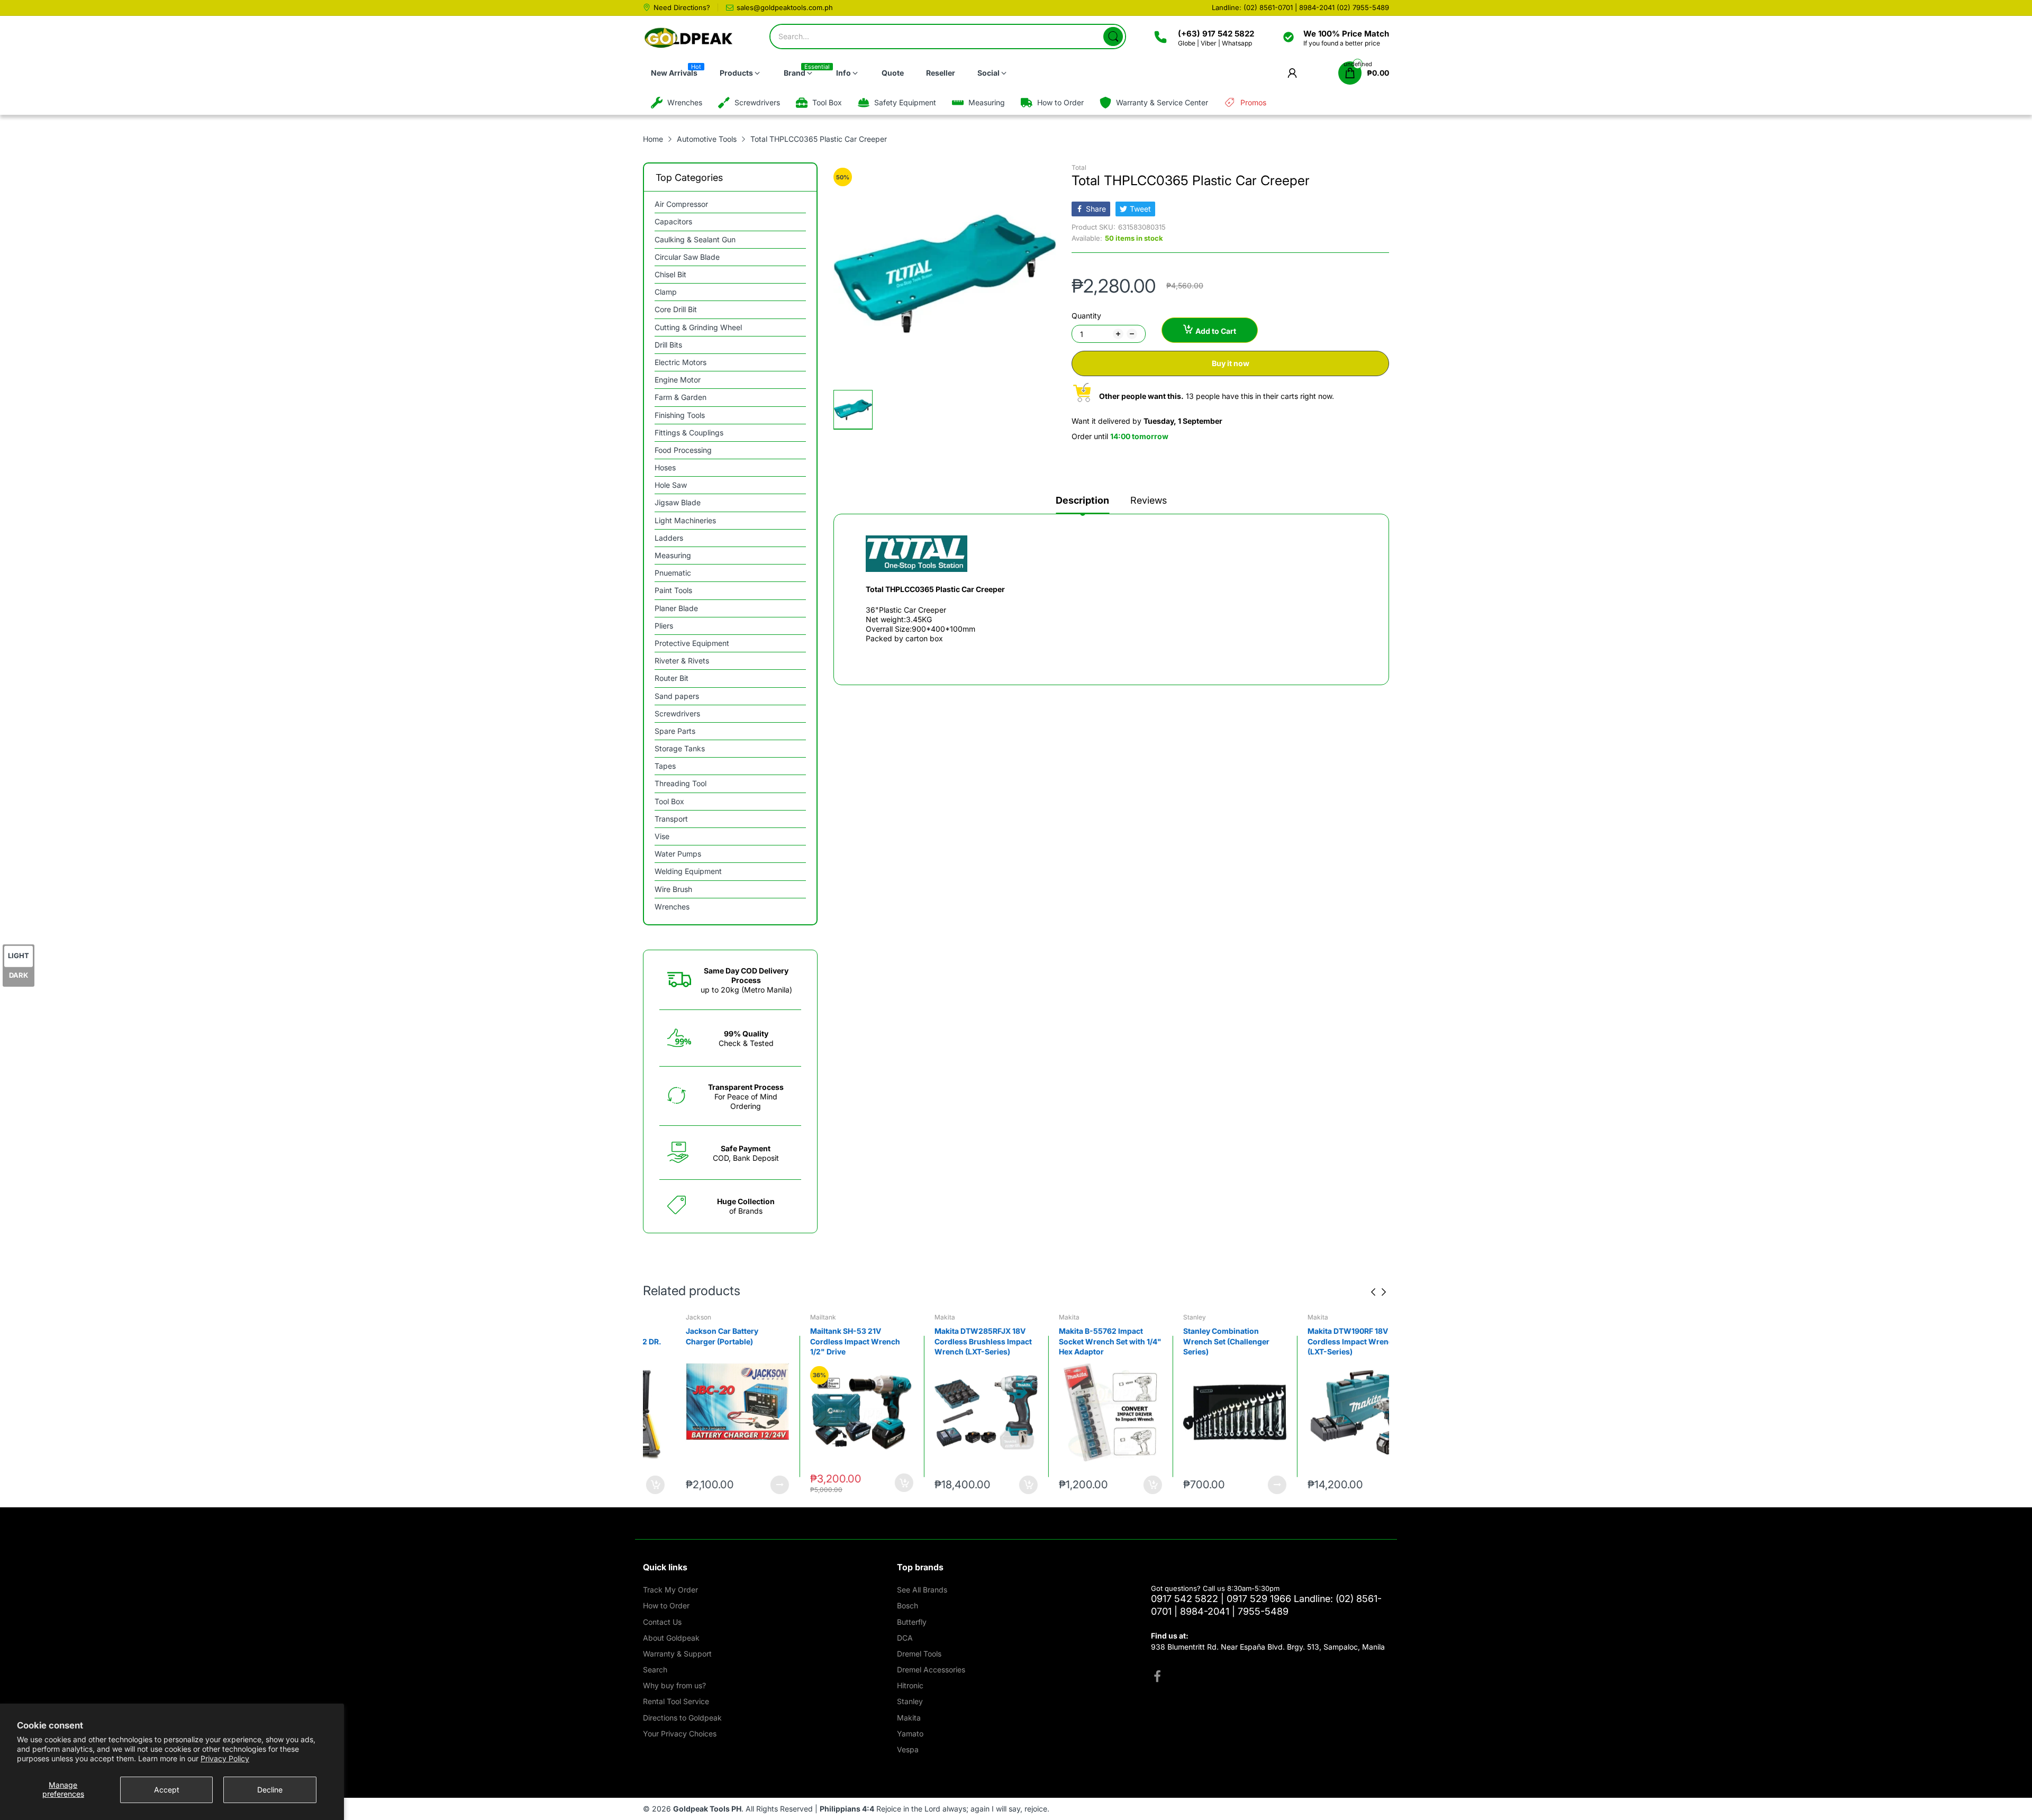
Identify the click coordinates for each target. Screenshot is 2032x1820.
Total (1079, 167)
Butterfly (912, 1622)
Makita (795, 1317)
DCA (905, 1638)
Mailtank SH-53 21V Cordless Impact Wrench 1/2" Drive (705, 1341)
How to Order (666, 1605)
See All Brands (922, 1590)
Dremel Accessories (931, 1669)
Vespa (908, 1749)
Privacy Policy (225, 1758)
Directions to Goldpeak (682, 1718)
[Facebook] (1157, 1678)
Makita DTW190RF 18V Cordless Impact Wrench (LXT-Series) (1202, 1341)
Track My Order (670, 1590)
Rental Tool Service (676, 1701)
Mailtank (673, 1317)
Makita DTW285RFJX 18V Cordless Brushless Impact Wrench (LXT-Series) (833, 1341)
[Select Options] (1127, 1485)
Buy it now (1231, 363)
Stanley (1044, 1317)
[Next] (1373, 1292)
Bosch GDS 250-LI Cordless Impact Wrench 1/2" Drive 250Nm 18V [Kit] (1332, 1341)
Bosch (1291, 1317)
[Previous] (1384, 1292)
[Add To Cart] (754, 1483)
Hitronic (910, 1685)
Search (655, 1669)
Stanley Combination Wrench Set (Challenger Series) (1076, 1341)
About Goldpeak (671, 1638)
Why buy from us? (674, 1685)
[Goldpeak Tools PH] (689, 38)
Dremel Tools (919, 1654)
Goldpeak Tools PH (707, 1809)
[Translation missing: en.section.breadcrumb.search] (1113, 37)
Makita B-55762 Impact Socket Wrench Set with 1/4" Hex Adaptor (960, 1341)
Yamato (910, 1733)
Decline (270, 1790)
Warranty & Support (677, 1654)
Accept (167, 1790)
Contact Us (662, 1622)
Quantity (1086, 316)
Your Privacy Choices (680, 1733)
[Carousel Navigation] (1378, 1292)
